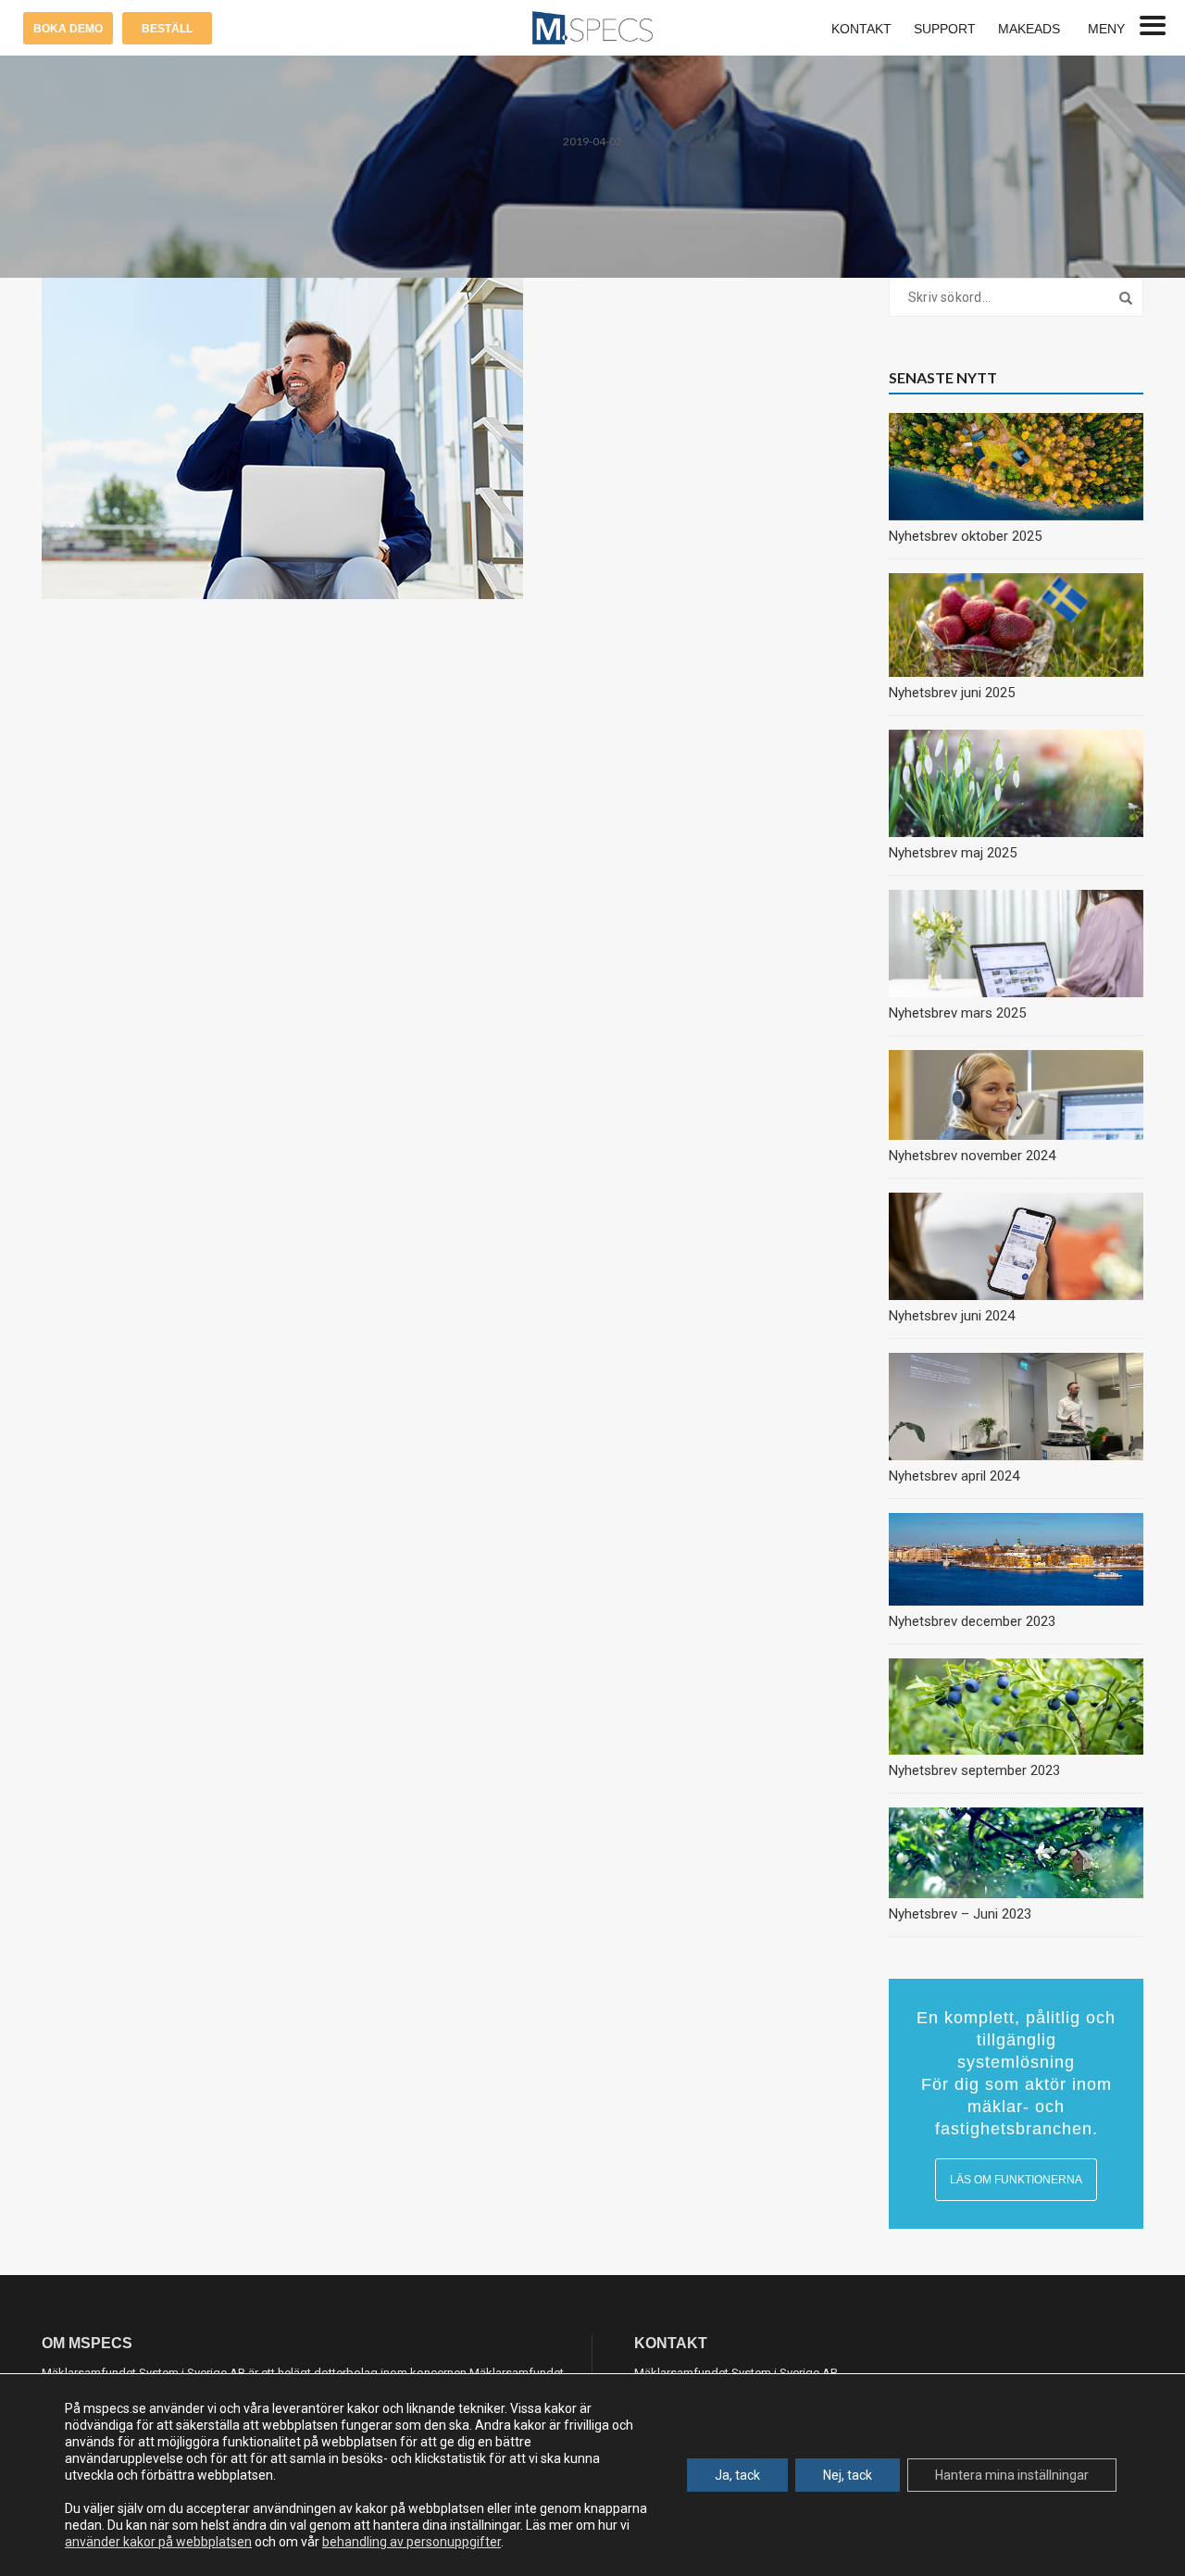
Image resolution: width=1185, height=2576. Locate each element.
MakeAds (1029, 29)
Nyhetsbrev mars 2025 (957, 1013)
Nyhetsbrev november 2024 (972, 1156)
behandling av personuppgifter (412, 2542)
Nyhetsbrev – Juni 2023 (960, 1914)
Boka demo (68, 29)
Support (945, 29)
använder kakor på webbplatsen (158, 2542)
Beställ (167, 29)
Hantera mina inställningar (1012, 2475)
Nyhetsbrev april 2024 (954, 1476)
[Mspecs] (592, 27)
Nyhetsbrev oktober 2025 (965, 536)
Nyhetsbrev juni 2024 (952, 1316)
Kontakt (861, 29)
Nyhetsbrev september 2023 (974, 1770)
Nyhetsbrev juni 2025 (952, 693)
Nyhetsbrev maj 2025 (953, 853)
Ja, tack (737, 2475)
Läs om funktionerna (1016, 2180)
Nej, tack (848, 2475)
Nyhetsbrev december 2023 (972, 1621)
